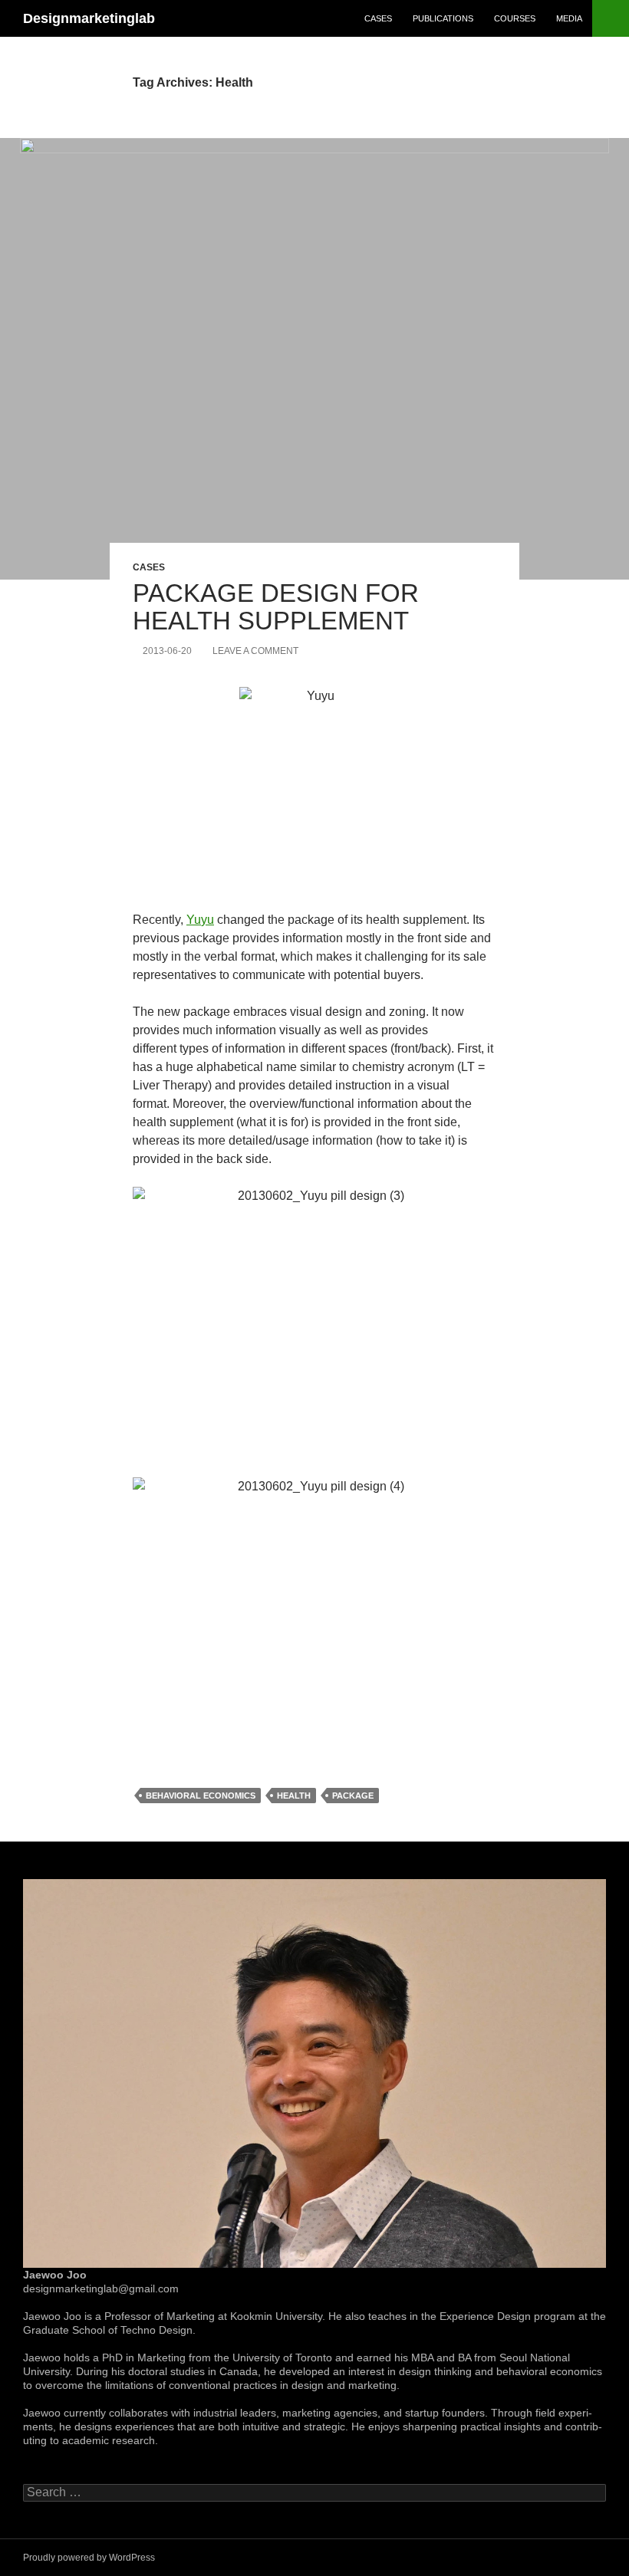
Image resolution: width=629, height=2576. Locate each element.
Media (569, 18)
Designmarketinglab (89, 18)
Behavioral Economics (201, 1796)
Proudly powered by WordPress (89, 2558)
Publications (443, 18)
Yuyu (200, 920)
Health (294, 1796)
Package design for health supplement (276, 607)
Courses (515, 18)
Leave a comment (255, 651)
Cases (378, 18)
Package (353, 1796)
